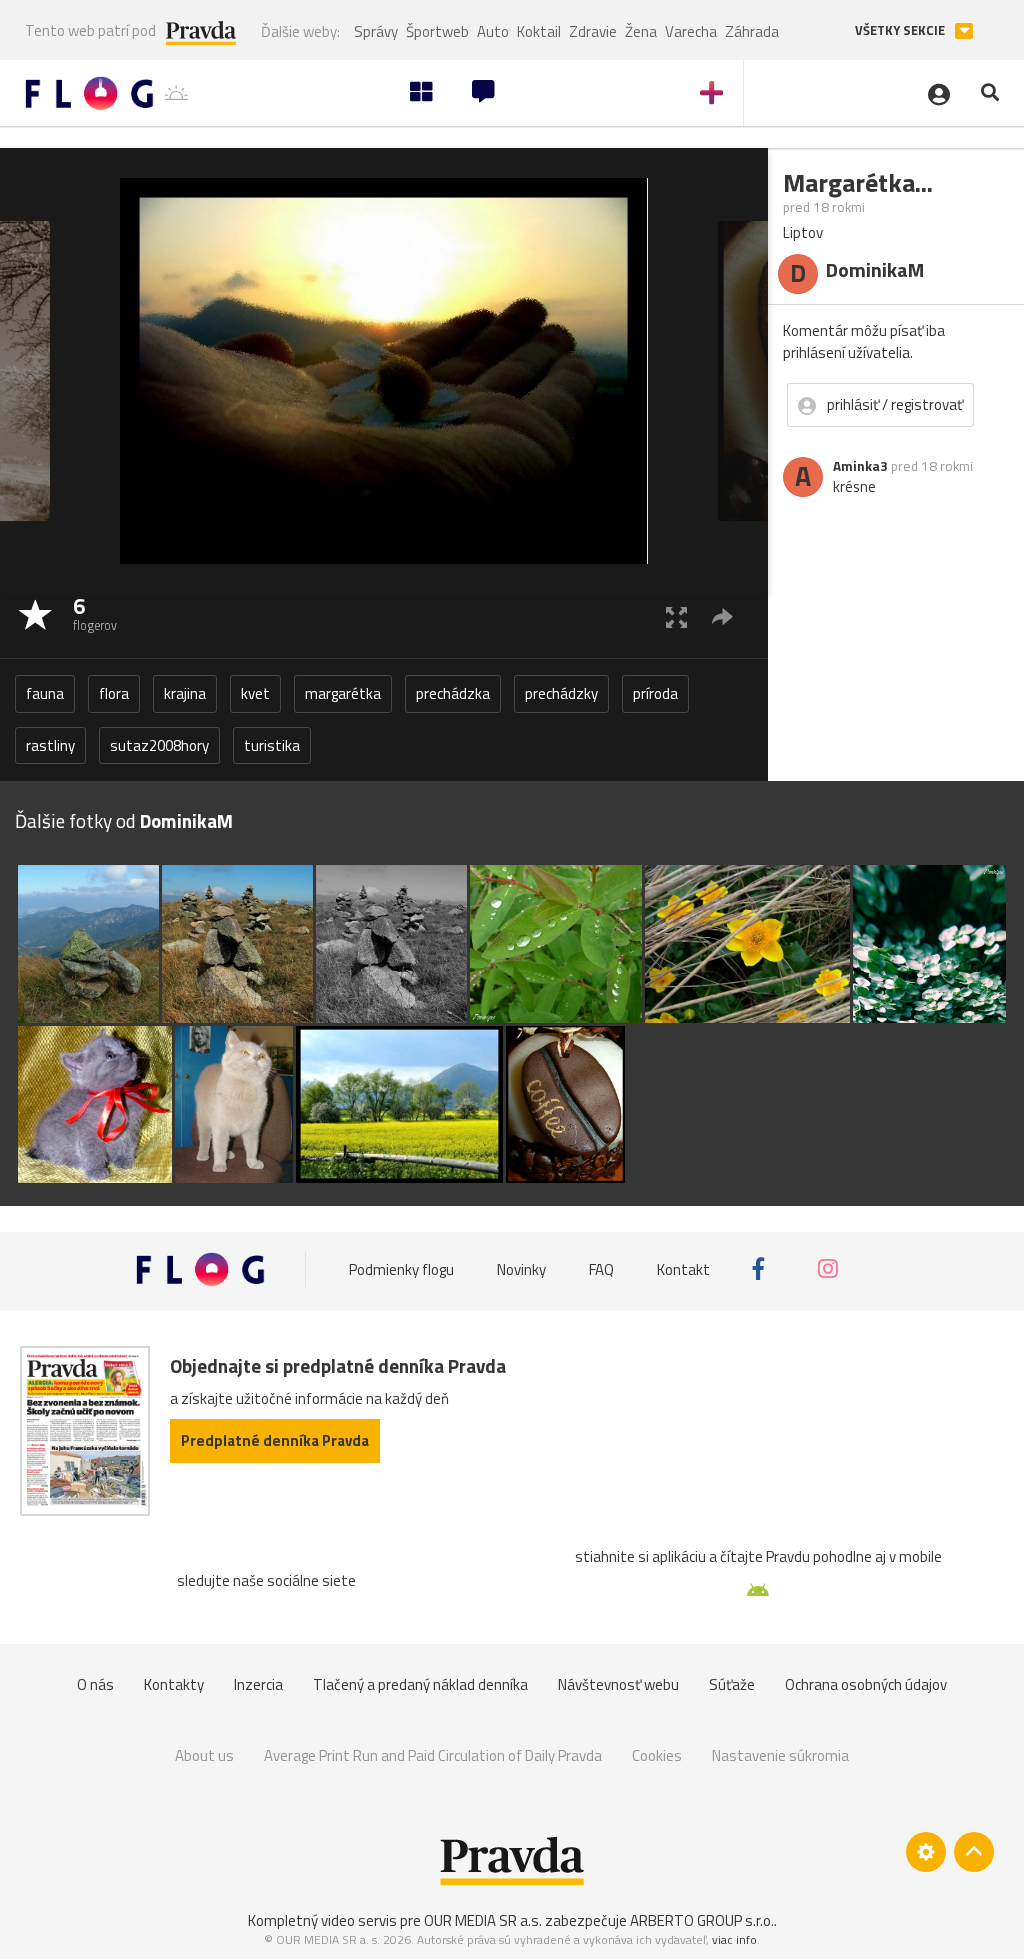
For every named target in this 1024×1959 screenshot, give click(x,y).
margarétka (343, 693)
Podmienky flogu (401, 1268)
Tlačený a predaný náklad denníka (420, 1684)
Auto (493, 31)
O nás (95, 1684)
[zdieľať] (722, 616)
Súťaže (732, 1684)
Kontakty (174, 1684)
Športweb (437, 31)
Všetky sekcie (901, 30)
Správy (376, 31)
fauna (45, 693)
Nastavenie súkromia (780, 1755)
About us (204, 1755)
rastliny (50, 745)
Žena (641, 31)
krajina (185, 693)
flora (114, 693)
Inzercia (258, 1684)
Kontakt (683, 1268)
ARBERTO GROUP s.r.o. (702, 1920)
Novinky (521, 1268)
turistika (272, 745)
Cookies (657, 1755)
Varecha (691, 31)
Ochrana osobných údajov (866, 1684)
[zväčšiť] (676, 616)
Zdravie (593, 31)
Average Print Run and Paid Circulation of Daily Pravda (433, 1755)
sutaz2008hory (159, 745)
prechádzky (561, 693)
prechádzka (453, 693)
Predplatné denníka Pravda (275, 1440)
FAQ (601, 1268)
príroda (655, 693)
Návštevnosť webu (618, 1684)
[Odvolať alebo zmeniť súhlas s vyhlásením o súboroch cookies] (926, 1852)
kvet (255, 693)
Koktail (539, 31)
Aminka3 (860, 466)
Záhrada (752, 31)
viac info (734, 1939)
